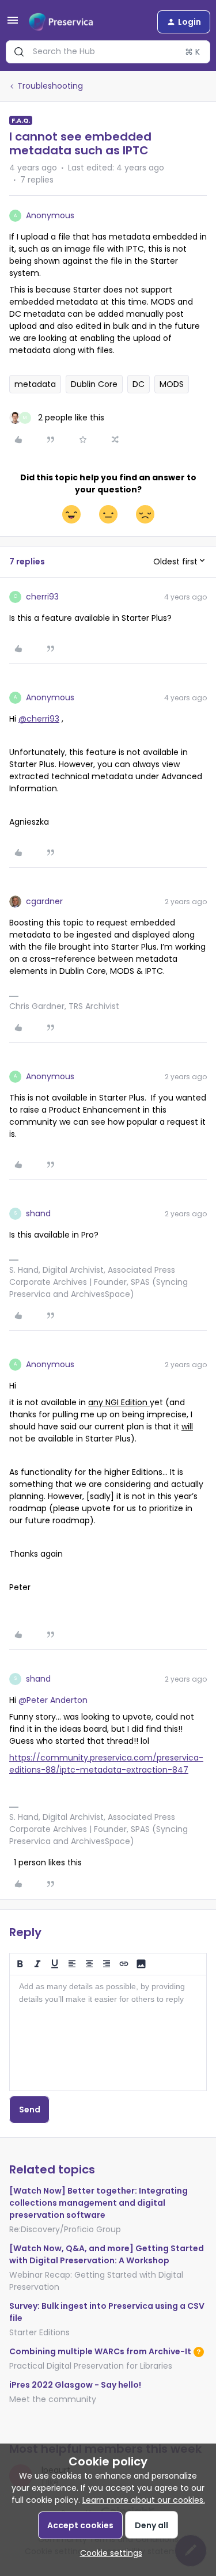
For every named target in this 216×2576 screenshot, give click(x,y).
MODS (172, 384)
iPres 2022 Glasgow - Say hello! (75, 2385)
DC (139, 384)
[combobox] (108, 52)
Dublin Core (94, 384)
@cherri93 (39, 719)
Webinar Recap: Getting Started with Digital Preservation (96, 2281)
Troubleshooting (50, 86)
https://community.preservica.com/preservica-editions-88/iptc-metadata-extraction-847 (106, 1764)
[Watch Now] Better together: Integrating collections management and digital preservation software (98, 2203)
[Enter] (19, 52)
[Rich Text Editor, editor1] (108, 2033)
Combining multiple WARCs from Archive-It (100, 2351)
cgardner (44, 901)
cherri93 (42, 597)
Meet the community (53, 2399)
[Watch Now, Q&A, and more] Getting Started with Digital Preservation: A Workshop (107, 2254)
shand (38, 1213)
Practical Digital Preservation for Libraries (91, 2366)
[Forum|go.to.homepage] (61, 22)
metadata (35, 384)
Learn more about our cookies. (144, 2500)
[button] (13, 24)
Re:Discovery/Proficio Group (65, 2229)
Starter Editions (39, 2332)
